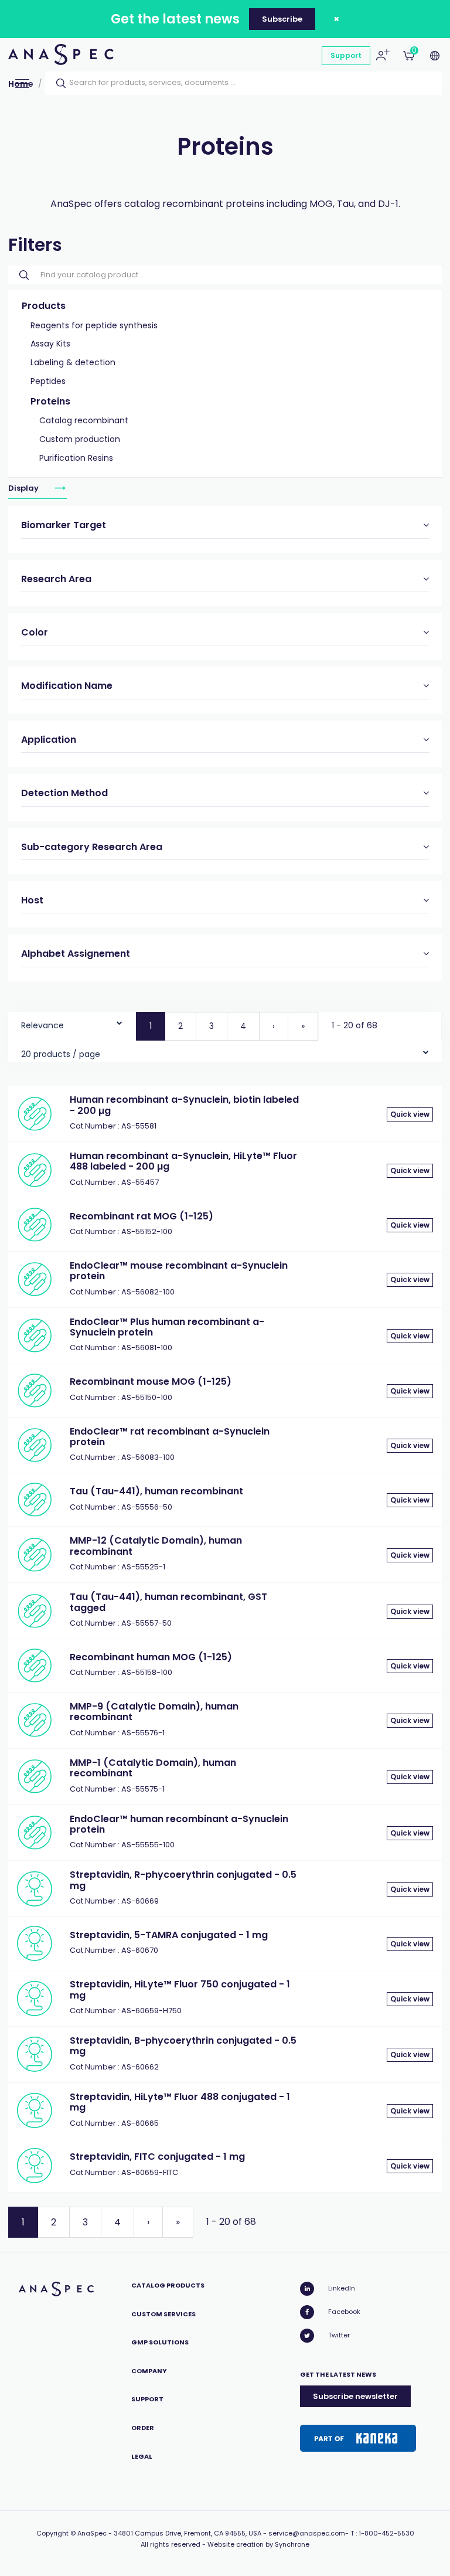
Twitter (339, 2335)
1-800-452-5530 (386, 2533)
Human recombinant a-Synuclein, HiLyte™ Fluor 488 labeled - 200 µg (183, 1161)
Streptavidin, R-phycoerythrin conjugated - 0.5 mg (183, 1880)
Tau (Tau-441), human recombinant (156, 1491)
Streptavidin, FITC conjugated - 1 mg (157, 2157)
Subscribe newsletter (355, 2396)
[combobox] (72, 1023)
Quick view (410, 1114)
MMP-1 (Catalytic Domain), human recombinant (153, 1768)
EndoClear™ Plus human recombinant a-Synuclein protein (167, 1327)
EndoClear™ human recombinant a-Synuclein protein (179, 1824)
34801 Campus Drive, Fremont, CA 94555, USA (187, 2533)
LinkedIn (342, 2288)
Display (24, 488)
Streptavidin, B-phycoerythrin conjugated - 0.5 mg (183, 2046)
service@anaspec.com (307, 2533)
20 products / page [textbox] (61, 1054)
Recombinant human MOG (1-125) (151, 1657)
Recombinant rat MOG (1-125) (142, 1216)
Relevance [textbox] (42, 1025)
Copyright (52, 2533)
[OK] (57, 83)
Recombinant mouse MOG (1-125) (151, 1382)
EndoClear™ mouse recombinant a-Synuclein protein (179, 1271)
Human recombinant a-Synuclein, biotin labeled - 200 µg (184, 1105)
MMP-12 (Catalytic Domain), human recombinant (156, 1546)
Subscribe (282, 19)
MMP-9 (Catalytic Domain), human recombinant (154, 1712)
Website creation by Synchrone (258, 2544)
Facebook (344, 2312)
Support (346, 55)
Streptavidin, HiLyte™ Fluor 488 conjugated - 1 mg (180, 2102)
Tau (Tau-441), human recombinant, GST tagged (168, 1602)
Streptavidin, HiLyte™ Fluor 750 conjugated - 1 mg (180, 1989)
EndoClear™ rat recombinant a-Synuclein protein (170, 1437)
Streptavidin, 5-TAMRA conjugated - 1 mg (169, 1935)
